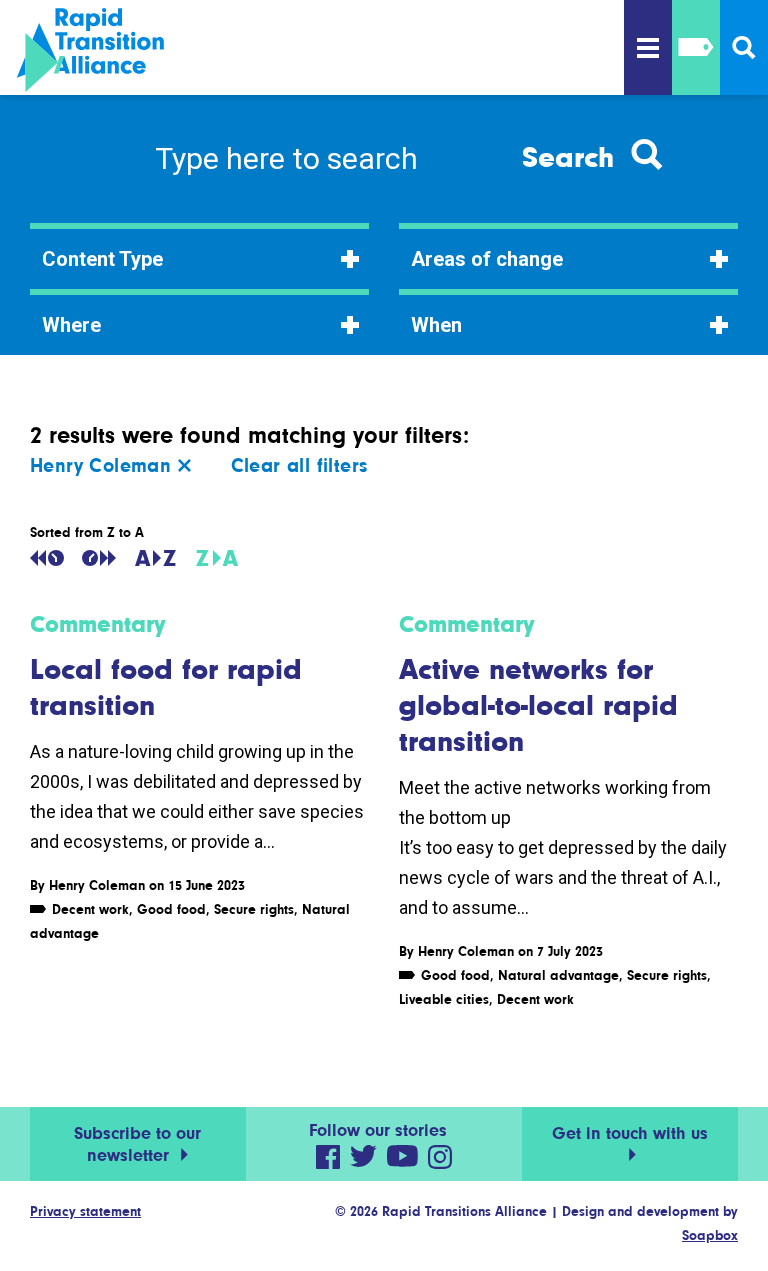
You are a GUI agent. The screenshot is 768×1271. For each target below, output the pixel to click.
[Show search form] (744, 47)
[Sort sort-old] (47, 558)
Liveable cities (444, 999)
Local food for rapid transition (166, 687)
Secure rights (254, 909)
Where (71, 325)
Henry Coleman (104, 465)
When (436, 325)
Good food (171, 909)
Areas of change (487, 259)
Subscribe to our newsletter (137, 1144)
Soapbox (710, 1235)
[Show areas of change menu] (696, 47)
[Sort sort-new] (99, 558)
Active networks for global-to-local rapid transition (538, 705)
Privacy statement (85, 1211)
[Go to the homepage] (120, 50)
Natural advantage (558, 975)
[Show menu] (648, 47)
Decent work (90, 909)
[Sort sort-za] (217, 558)
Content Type (102, 259)
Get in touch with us (630, 1133)
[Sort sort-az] (155, 558)
